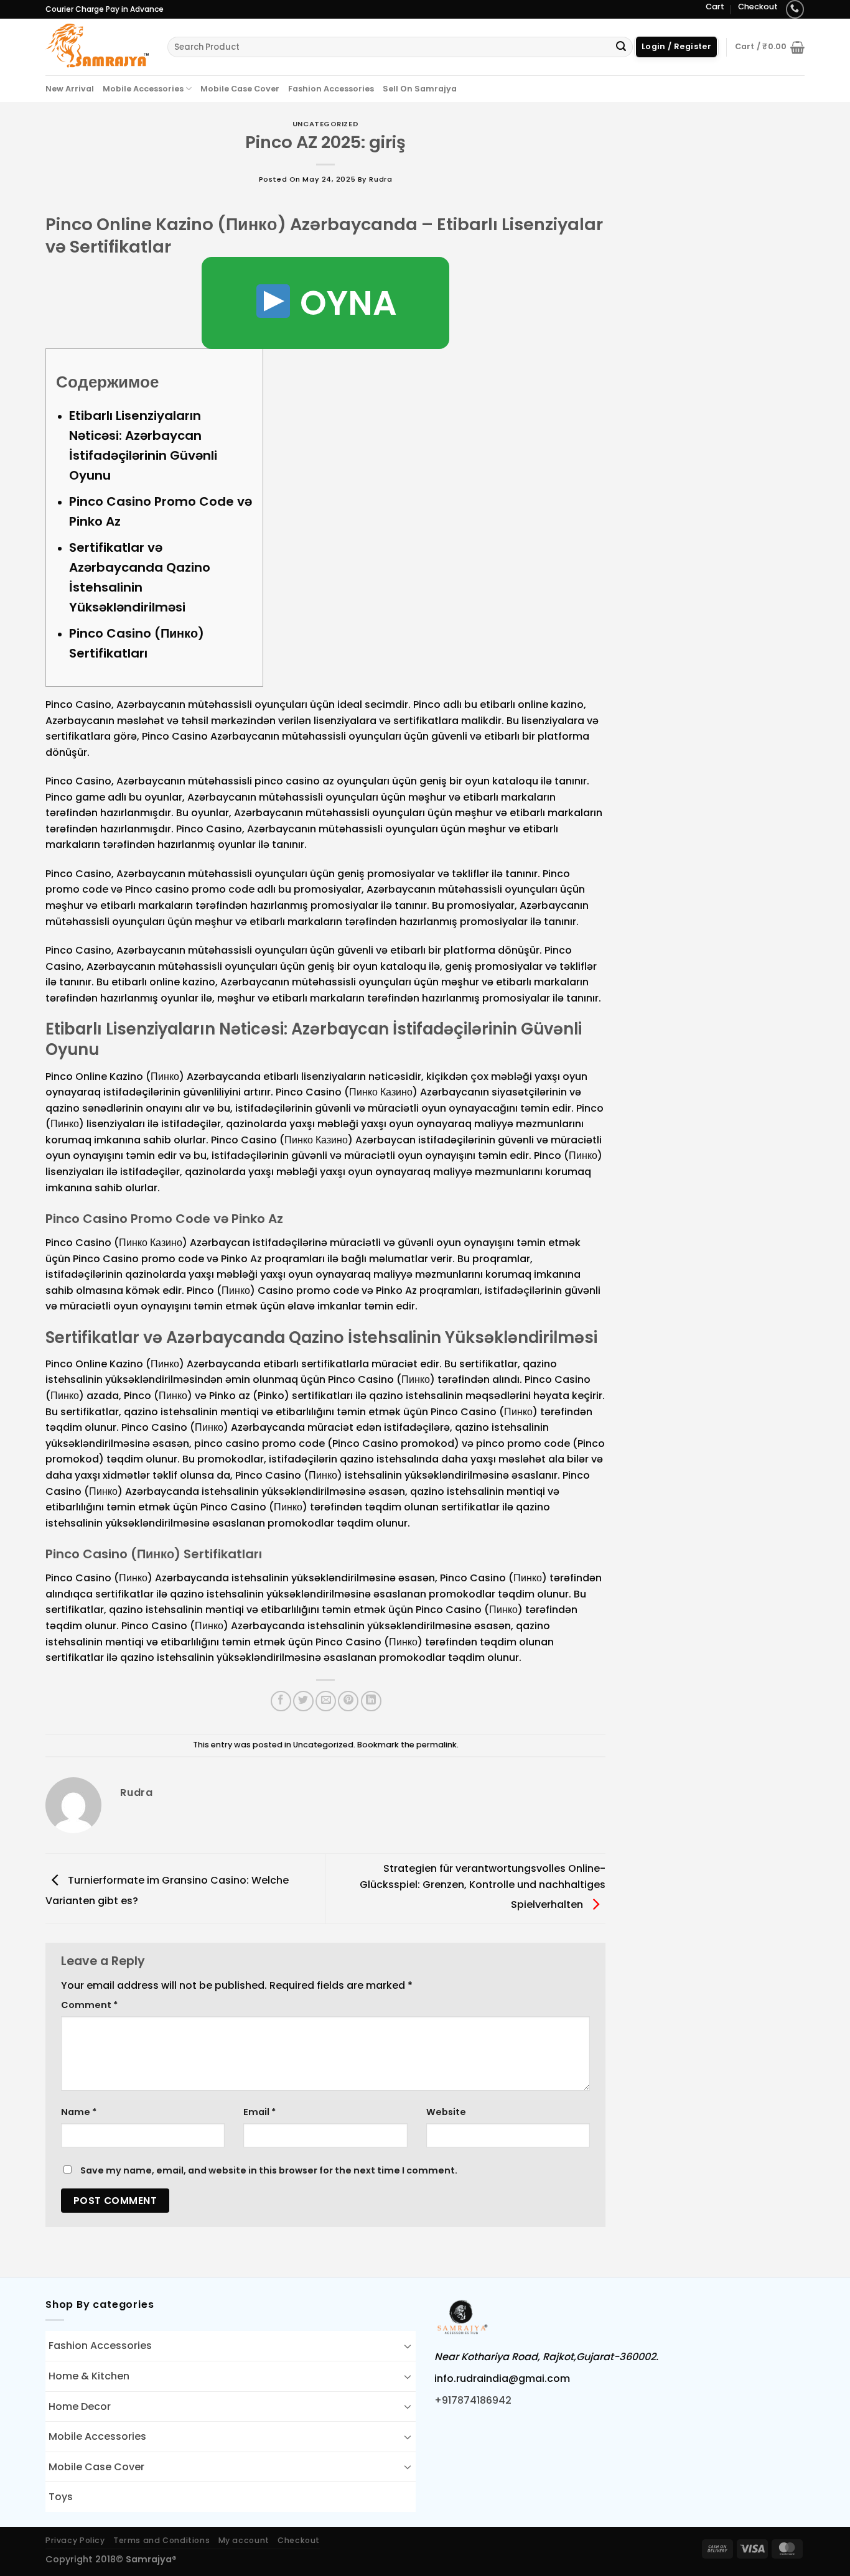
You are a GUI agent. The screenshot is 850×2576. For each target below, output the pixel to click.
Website (446, 2112)
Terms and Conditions (161, 2540)
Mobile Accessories (143, 89)
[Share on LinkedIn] (371, 1701)
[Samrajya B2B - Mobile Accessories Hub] (97, 47)
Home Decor (80, 2406)
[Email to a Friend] (326, 1701)
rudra (381, 179)
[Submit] (621, 47)
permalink (437, 1745)
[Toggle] (408, 2346)
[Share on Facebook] (281, 1701)
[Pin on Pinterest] (348, 1701)
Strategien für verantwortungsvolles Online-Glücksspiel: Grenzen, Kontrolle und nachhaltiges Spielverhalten (483, 1886)
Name (79, 2112)
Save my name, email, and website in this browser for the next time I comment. (269, 2170)
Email (259, 2112)
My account (244, 2540)
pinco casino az (294, 781)
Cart (715, 7)
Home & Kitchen (89, 2376)
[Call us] (795, 9)
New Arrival (70, 89)
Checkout (758, 7)
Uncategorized (325, 124)
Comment (89, 2005)
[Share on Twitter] (303, 1701)
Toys (61, 2497)
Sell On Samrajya (420, 89)
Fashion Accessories (331, 89)
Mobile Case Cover (240, 89)
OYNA (344, 303)
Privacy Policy (75, 2540)
